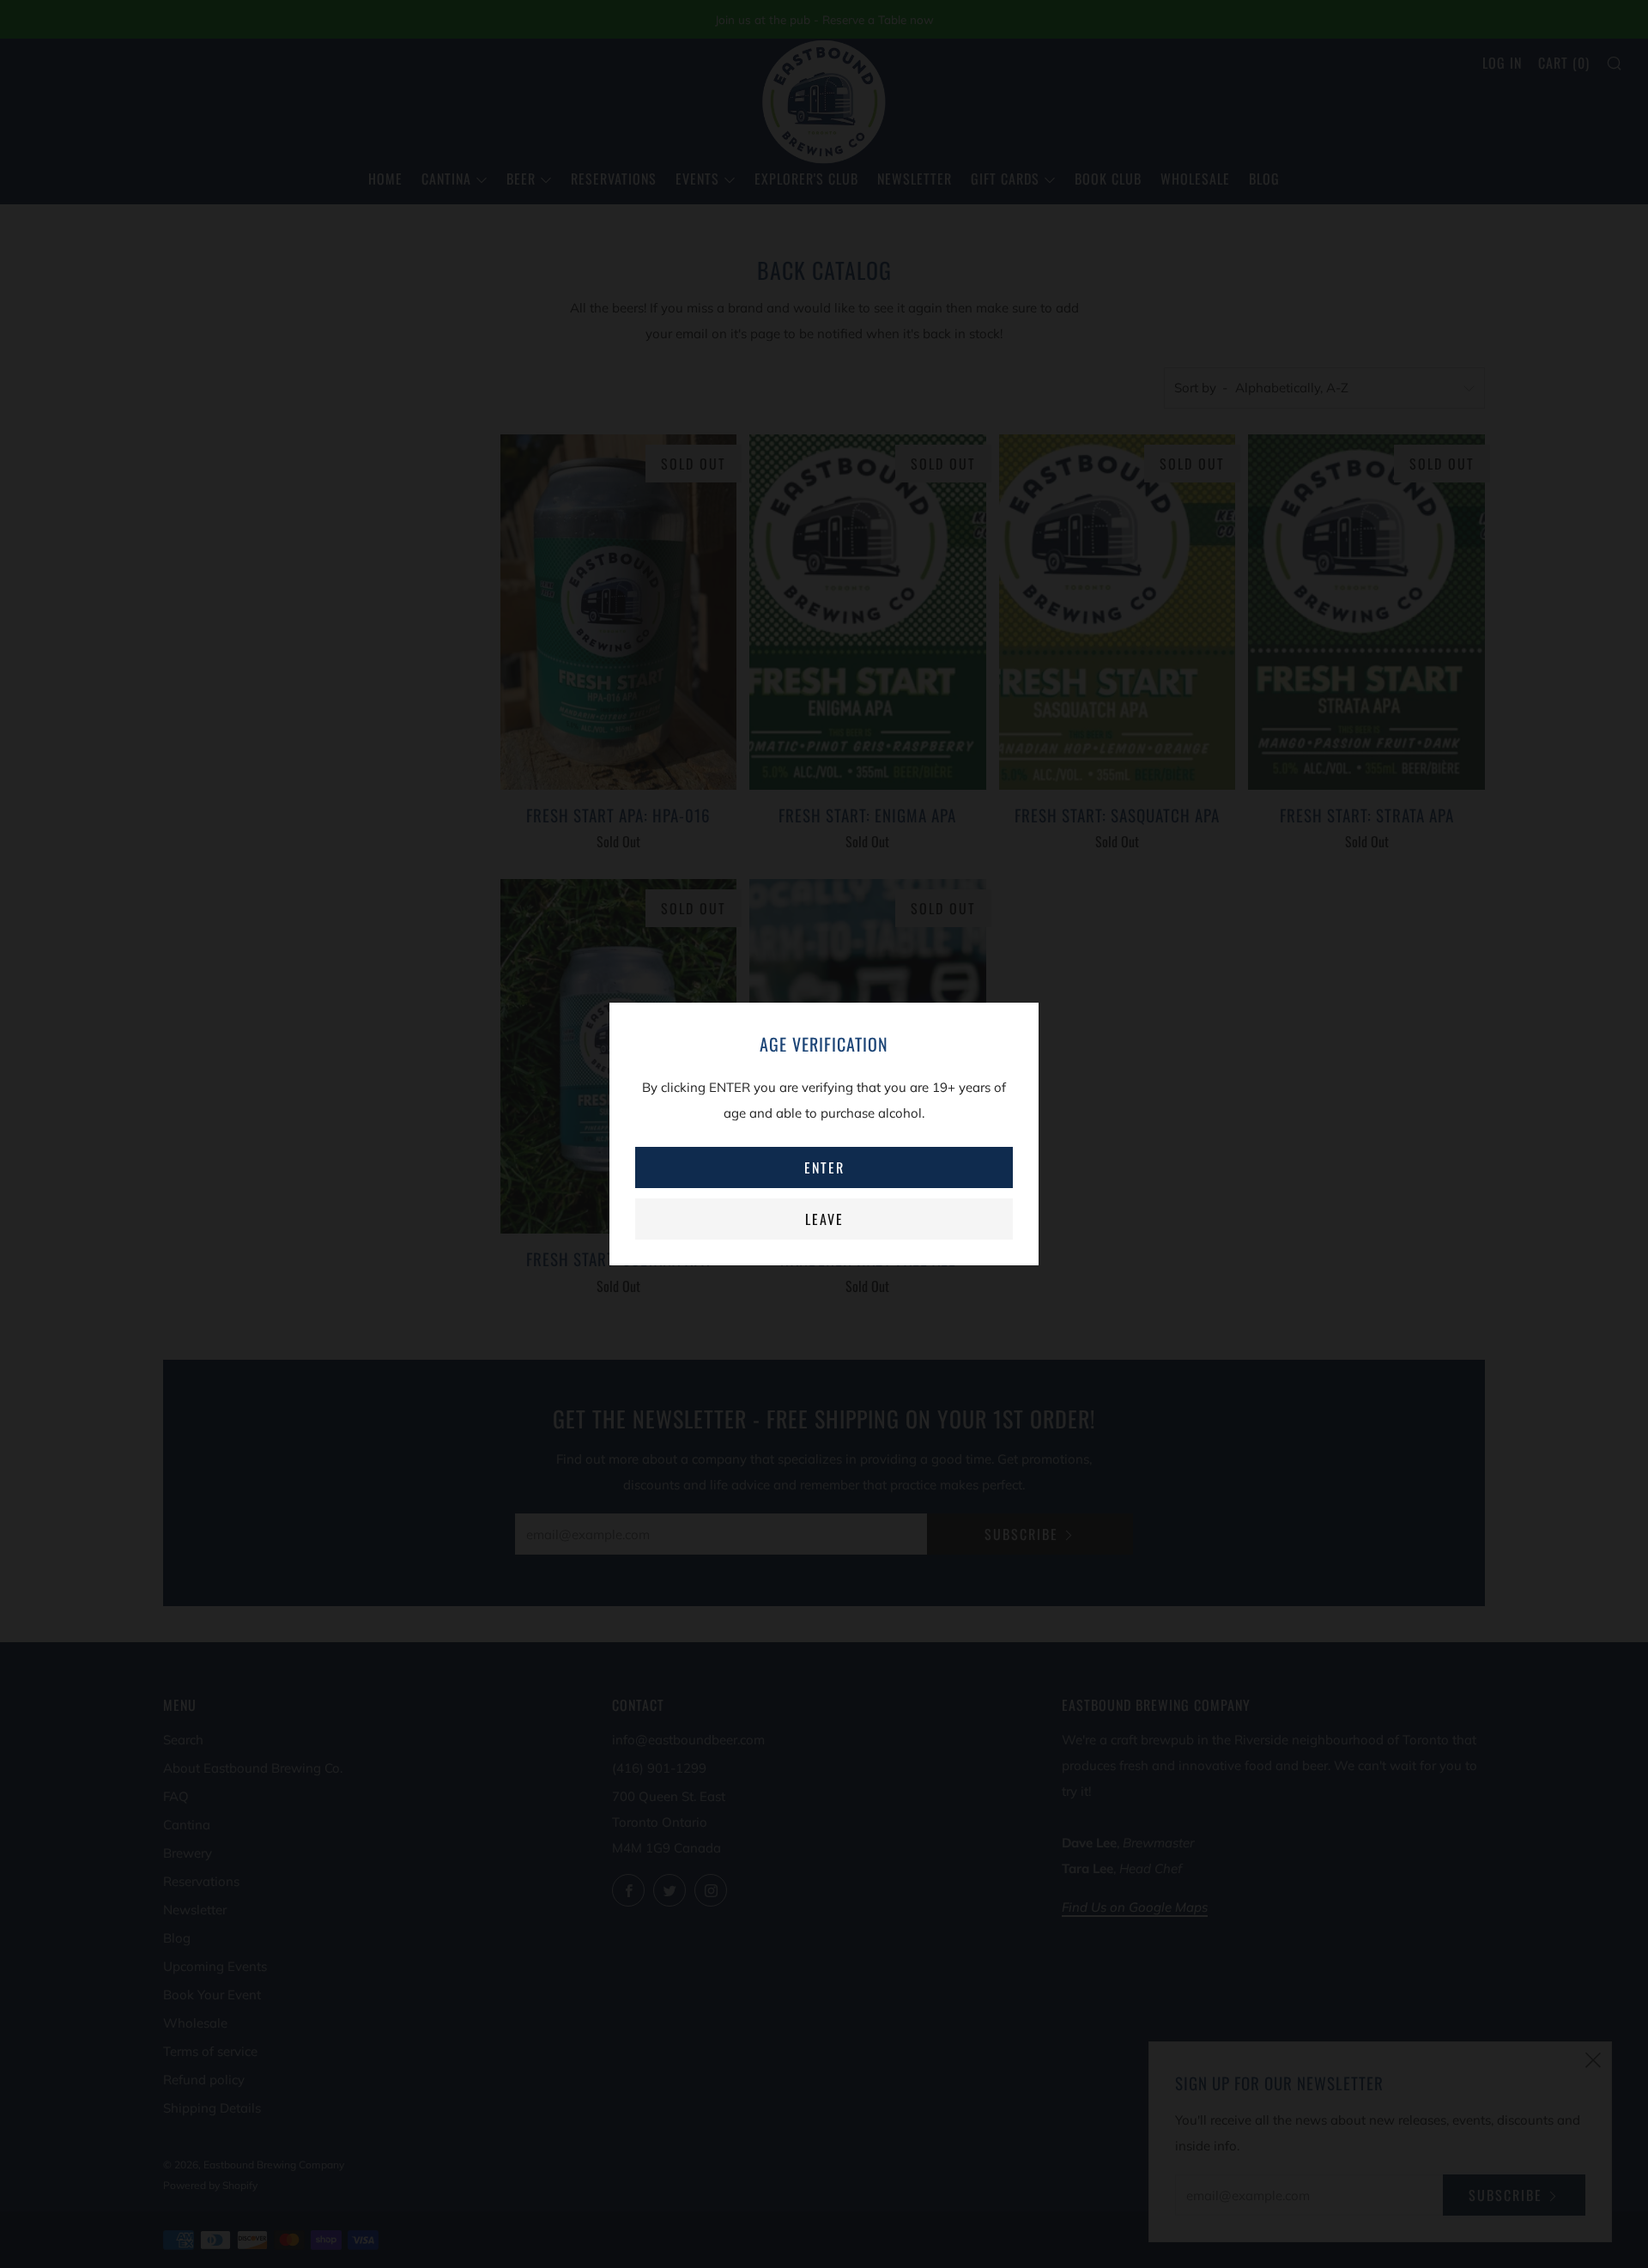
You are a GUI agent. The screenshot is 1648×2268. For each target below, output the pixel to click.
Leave (824, 1219)
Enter (824, 1167)
